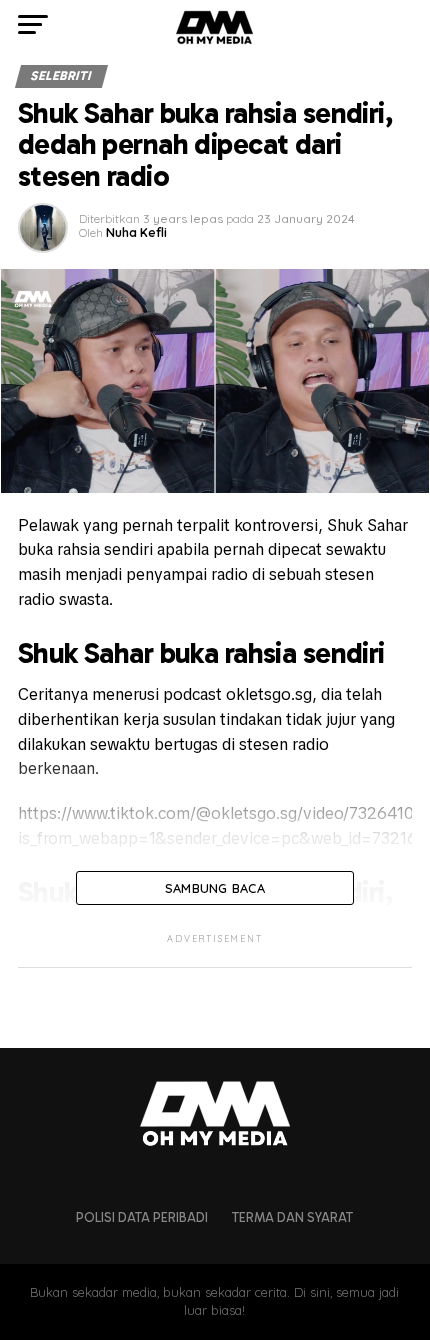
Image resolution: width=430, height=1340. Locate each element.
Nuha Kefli (136, 232)
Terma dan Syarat (292, 1217)
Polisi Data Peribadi (142, 1217)
